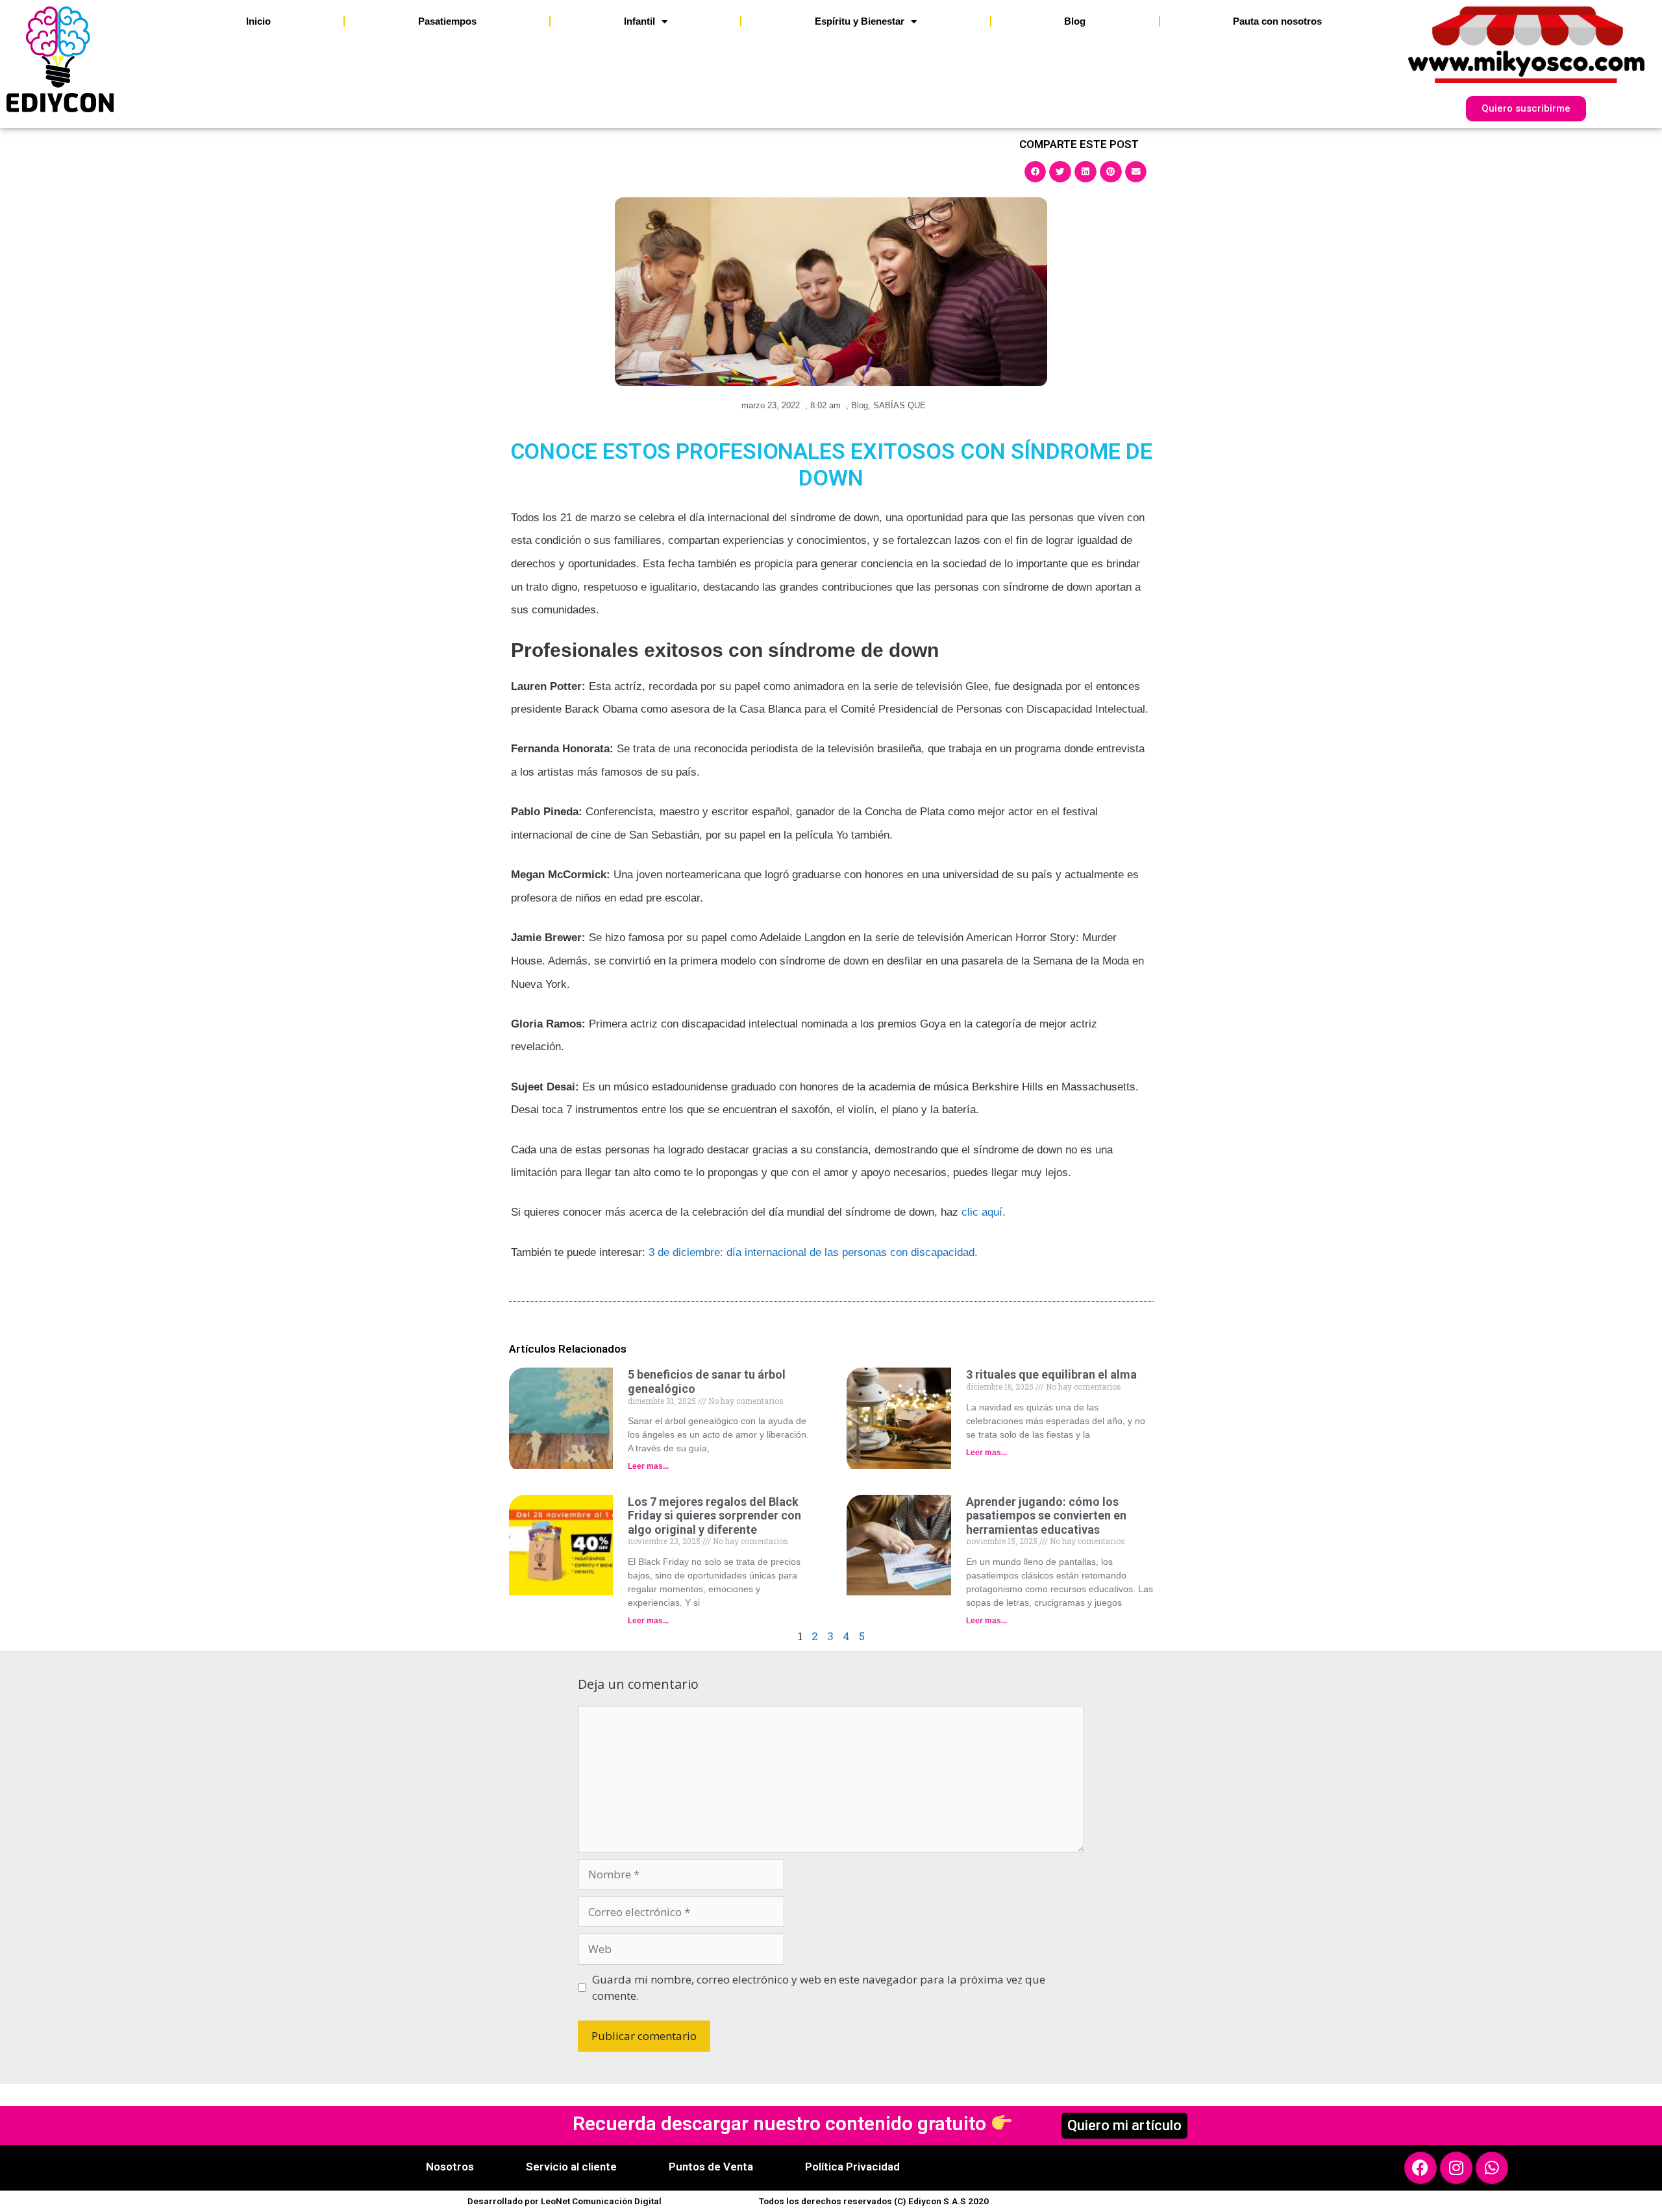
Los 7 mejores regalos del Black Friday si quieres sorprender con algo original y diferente (714, 1516)
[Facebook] (1420, 2168)
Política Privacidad (852, 2167)
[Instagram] (1456, 2168)
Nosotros (450, 2167)
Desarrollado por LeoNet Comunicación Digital (564, 2201)
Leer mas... (648, 1466)
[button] (1036, 171)
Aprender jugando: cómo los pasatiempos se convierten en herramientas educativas (1046, 1516)
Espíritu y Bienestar (860, 21)
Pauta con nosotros (1277, 21)
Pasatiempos (447, 21)
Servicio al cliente (571, 2167)
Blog (1075, 21)
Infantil (639, 21)
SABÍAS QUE (899, 405)
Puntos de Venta (711, 2167)
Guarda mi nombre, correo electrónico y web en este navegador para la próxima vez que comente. (819, 1988)
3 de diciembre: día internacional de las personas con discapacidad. (813, 1252)
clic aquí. (984, 1212)
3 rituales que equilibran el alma (1051, 1374)
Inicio (258, 21)
